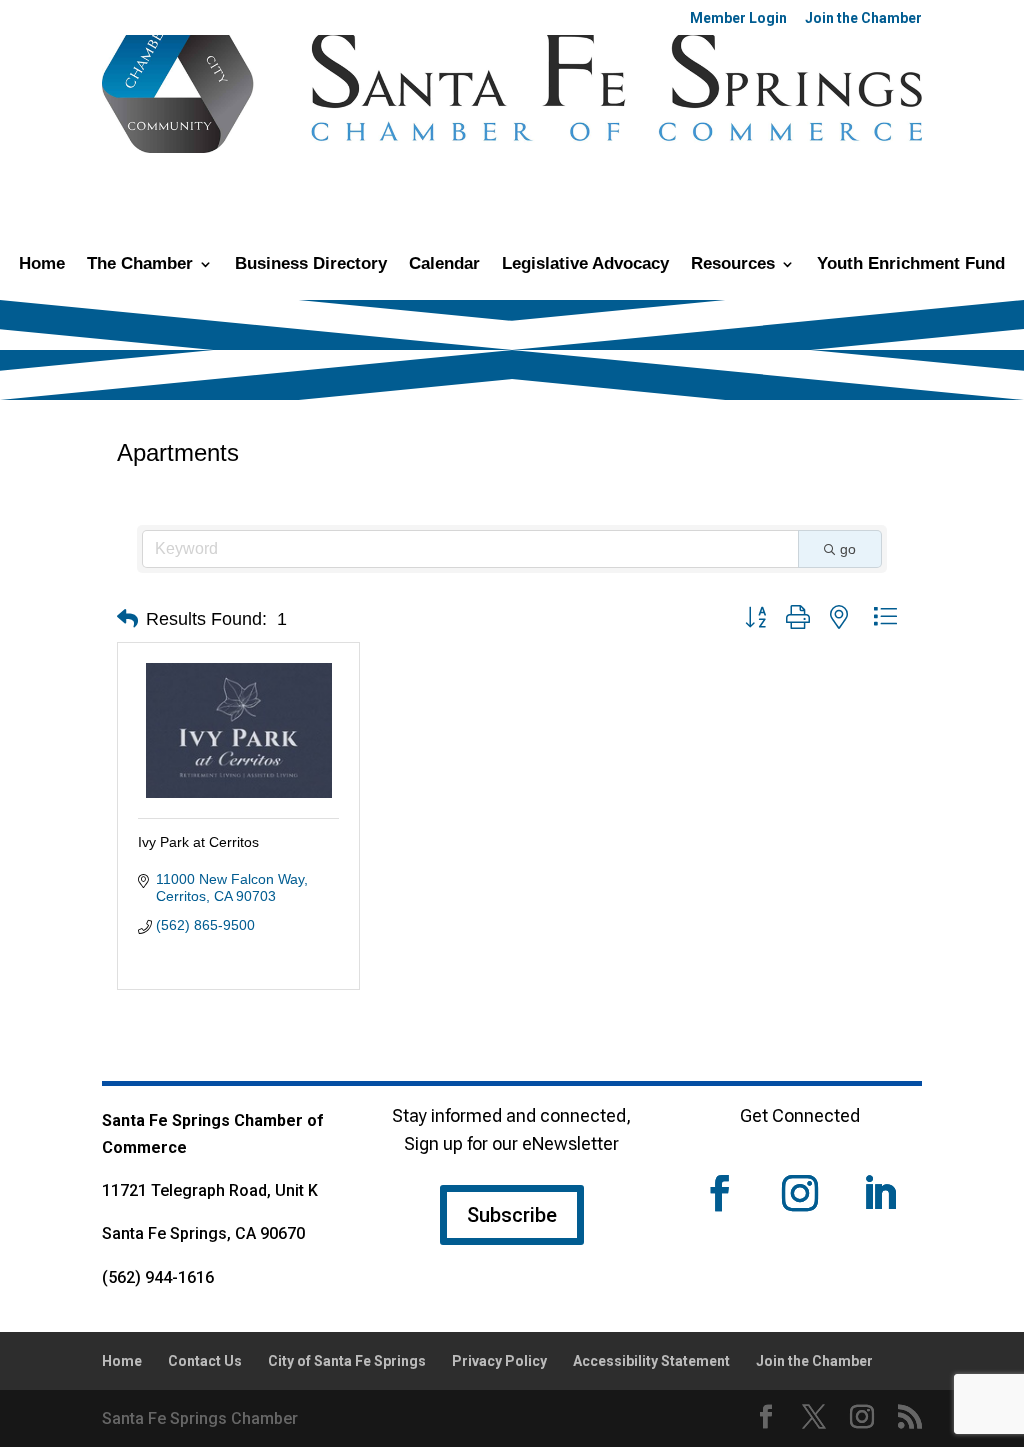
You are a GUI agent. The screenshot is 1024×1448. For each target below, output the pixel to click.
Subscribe (512, 1215)
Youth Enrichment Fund (911, 265)
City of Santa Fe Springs (347, 1361)
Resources (733, 265)
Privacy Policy (499, 1361)
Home (42, 265)
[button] (127, 619)
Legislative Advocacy (585, 265)
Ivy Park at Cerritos (198, 842)
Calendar (444, 265)
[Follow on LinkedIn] (880, 1193)
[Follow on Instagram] (800, 1193)
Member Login (738, 18)
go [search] (848, 549)
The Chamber (140, 265)
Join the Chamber (863, 18)
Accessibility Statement (651, 1361)
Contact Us (205, 1361)
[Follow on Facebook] (720, 1193)
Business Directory (311, 265)
